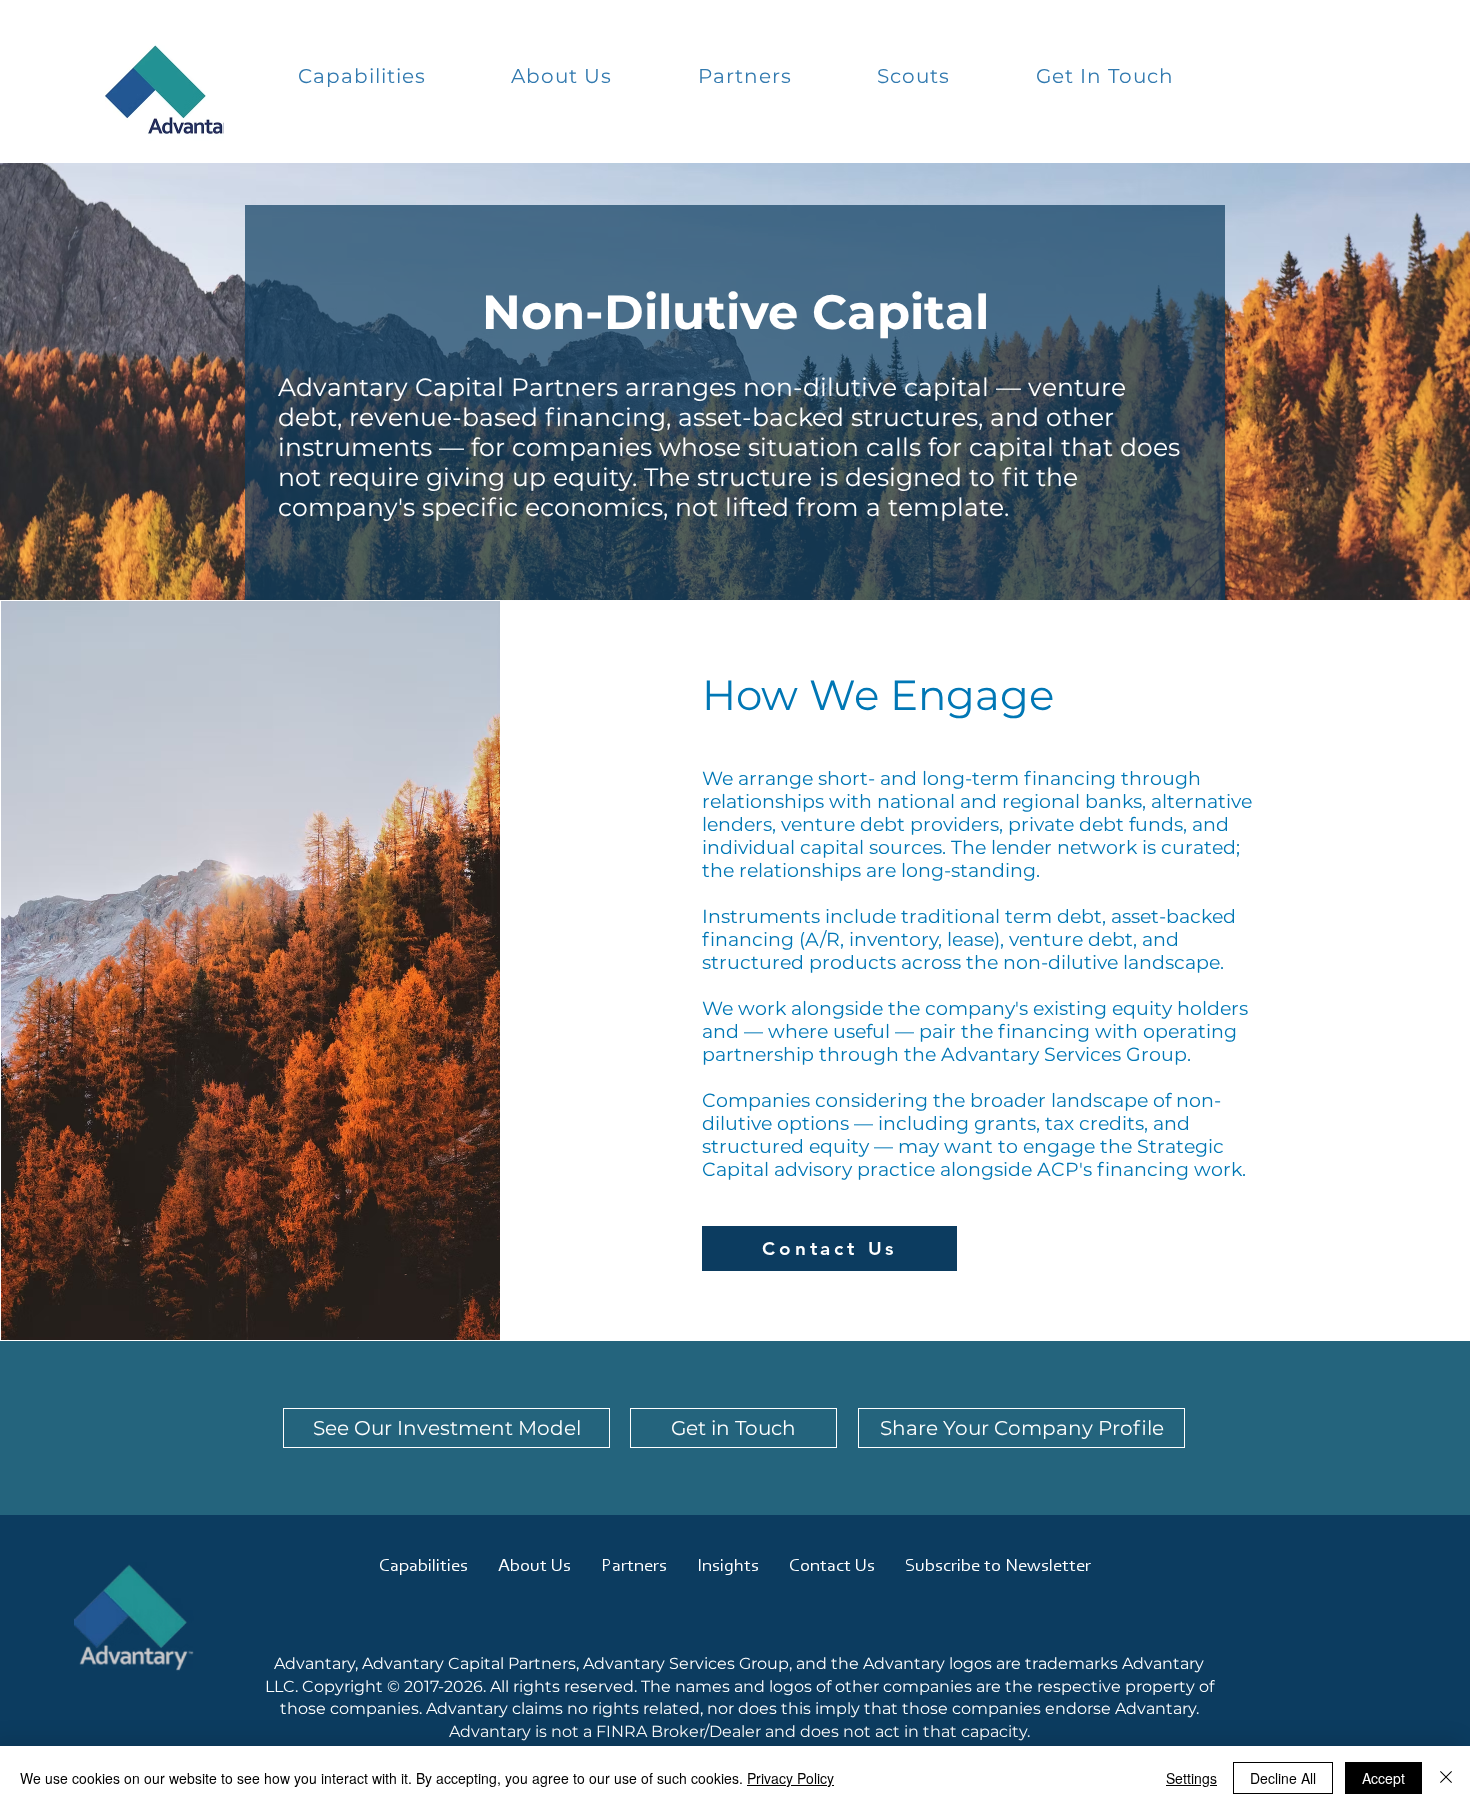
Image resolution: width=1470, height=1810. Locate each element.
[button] (361, 76)
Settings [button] (1191, 1778)
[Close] (1446, 1778)
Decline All (1283, 1778)
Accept (1383, 1778)
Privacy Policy (790, 1778)
